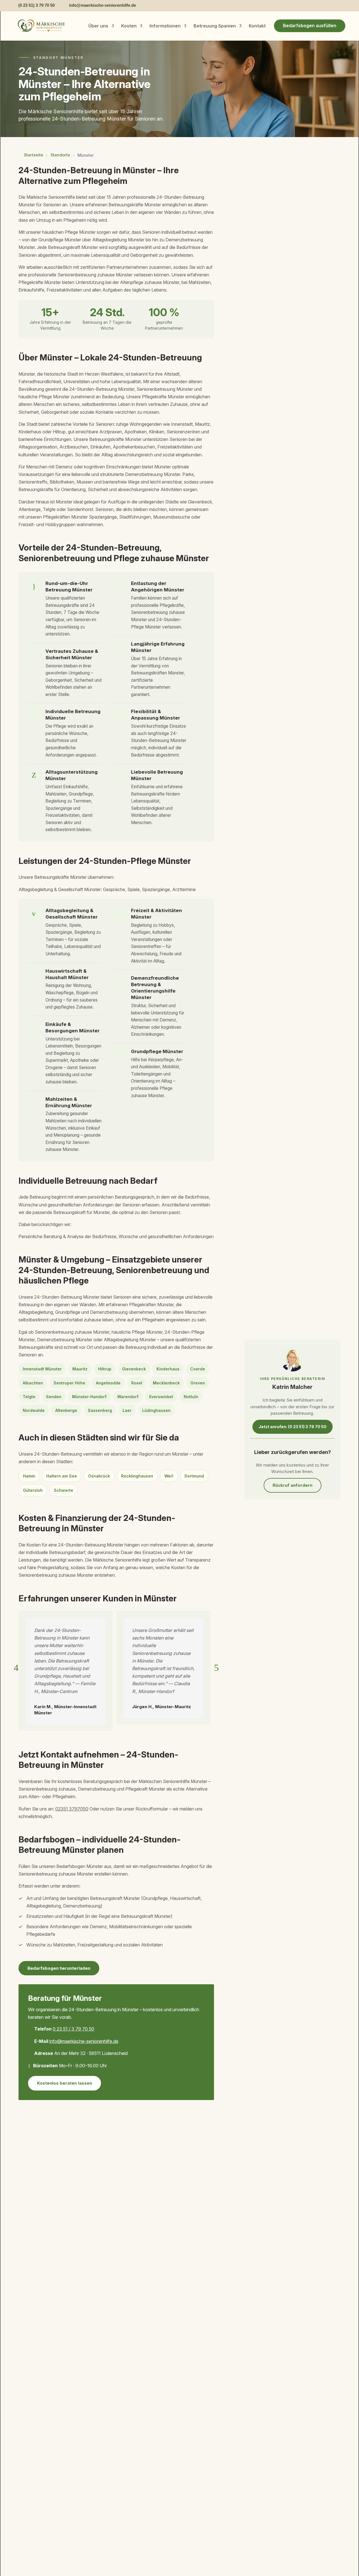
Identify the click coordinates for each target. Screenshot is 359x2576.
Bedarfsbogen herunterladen (59, 1968)
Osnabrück (99, 1476)
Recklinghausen (137, 1476)
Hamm (29, 1476)
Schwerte (64, 1490)
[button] (16, 1668)
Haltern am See (62, 1476)
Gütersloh (33, 1490)
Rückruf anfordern (293, 1485)
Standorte (60, 155)
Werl (169, 1476)
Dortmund (194, 1476)
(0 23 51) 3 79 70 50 (36, 5)
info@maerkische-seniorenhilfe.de (84, 2041)
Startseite (34, 155)
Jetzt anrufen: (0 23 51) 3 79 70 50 (293, 1427)
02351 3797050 (72, 1809)
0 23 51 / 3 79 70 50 (73, 2029)
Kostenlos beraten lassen (65, 2083)
